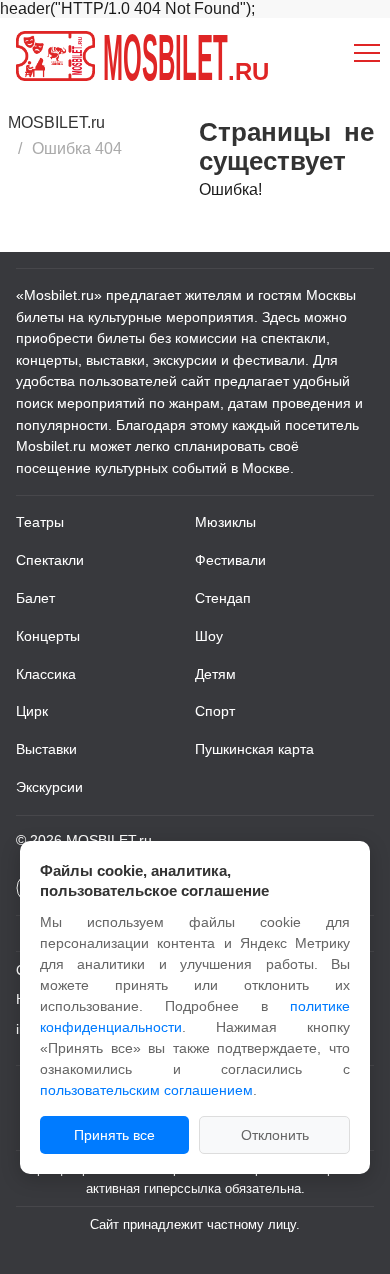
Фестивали (230, 560)
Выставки (46, 749)
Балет (35, 598)
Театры (40, 522)
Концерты (48, 636)
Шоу (209, 636)
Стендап (223, 598)
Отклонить (275, 1135)
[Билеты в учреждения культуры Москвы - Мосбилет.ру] (55, 56)
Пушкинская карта (254, 749)
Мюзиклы (225, 522)
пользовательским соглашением (146, 1090)
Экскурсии (49, 787)
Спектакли (50, 560)
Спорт (215, 711)
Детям (215, 674)
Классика (46, 674)
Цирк (32, 711)
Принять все (114, 1135)
